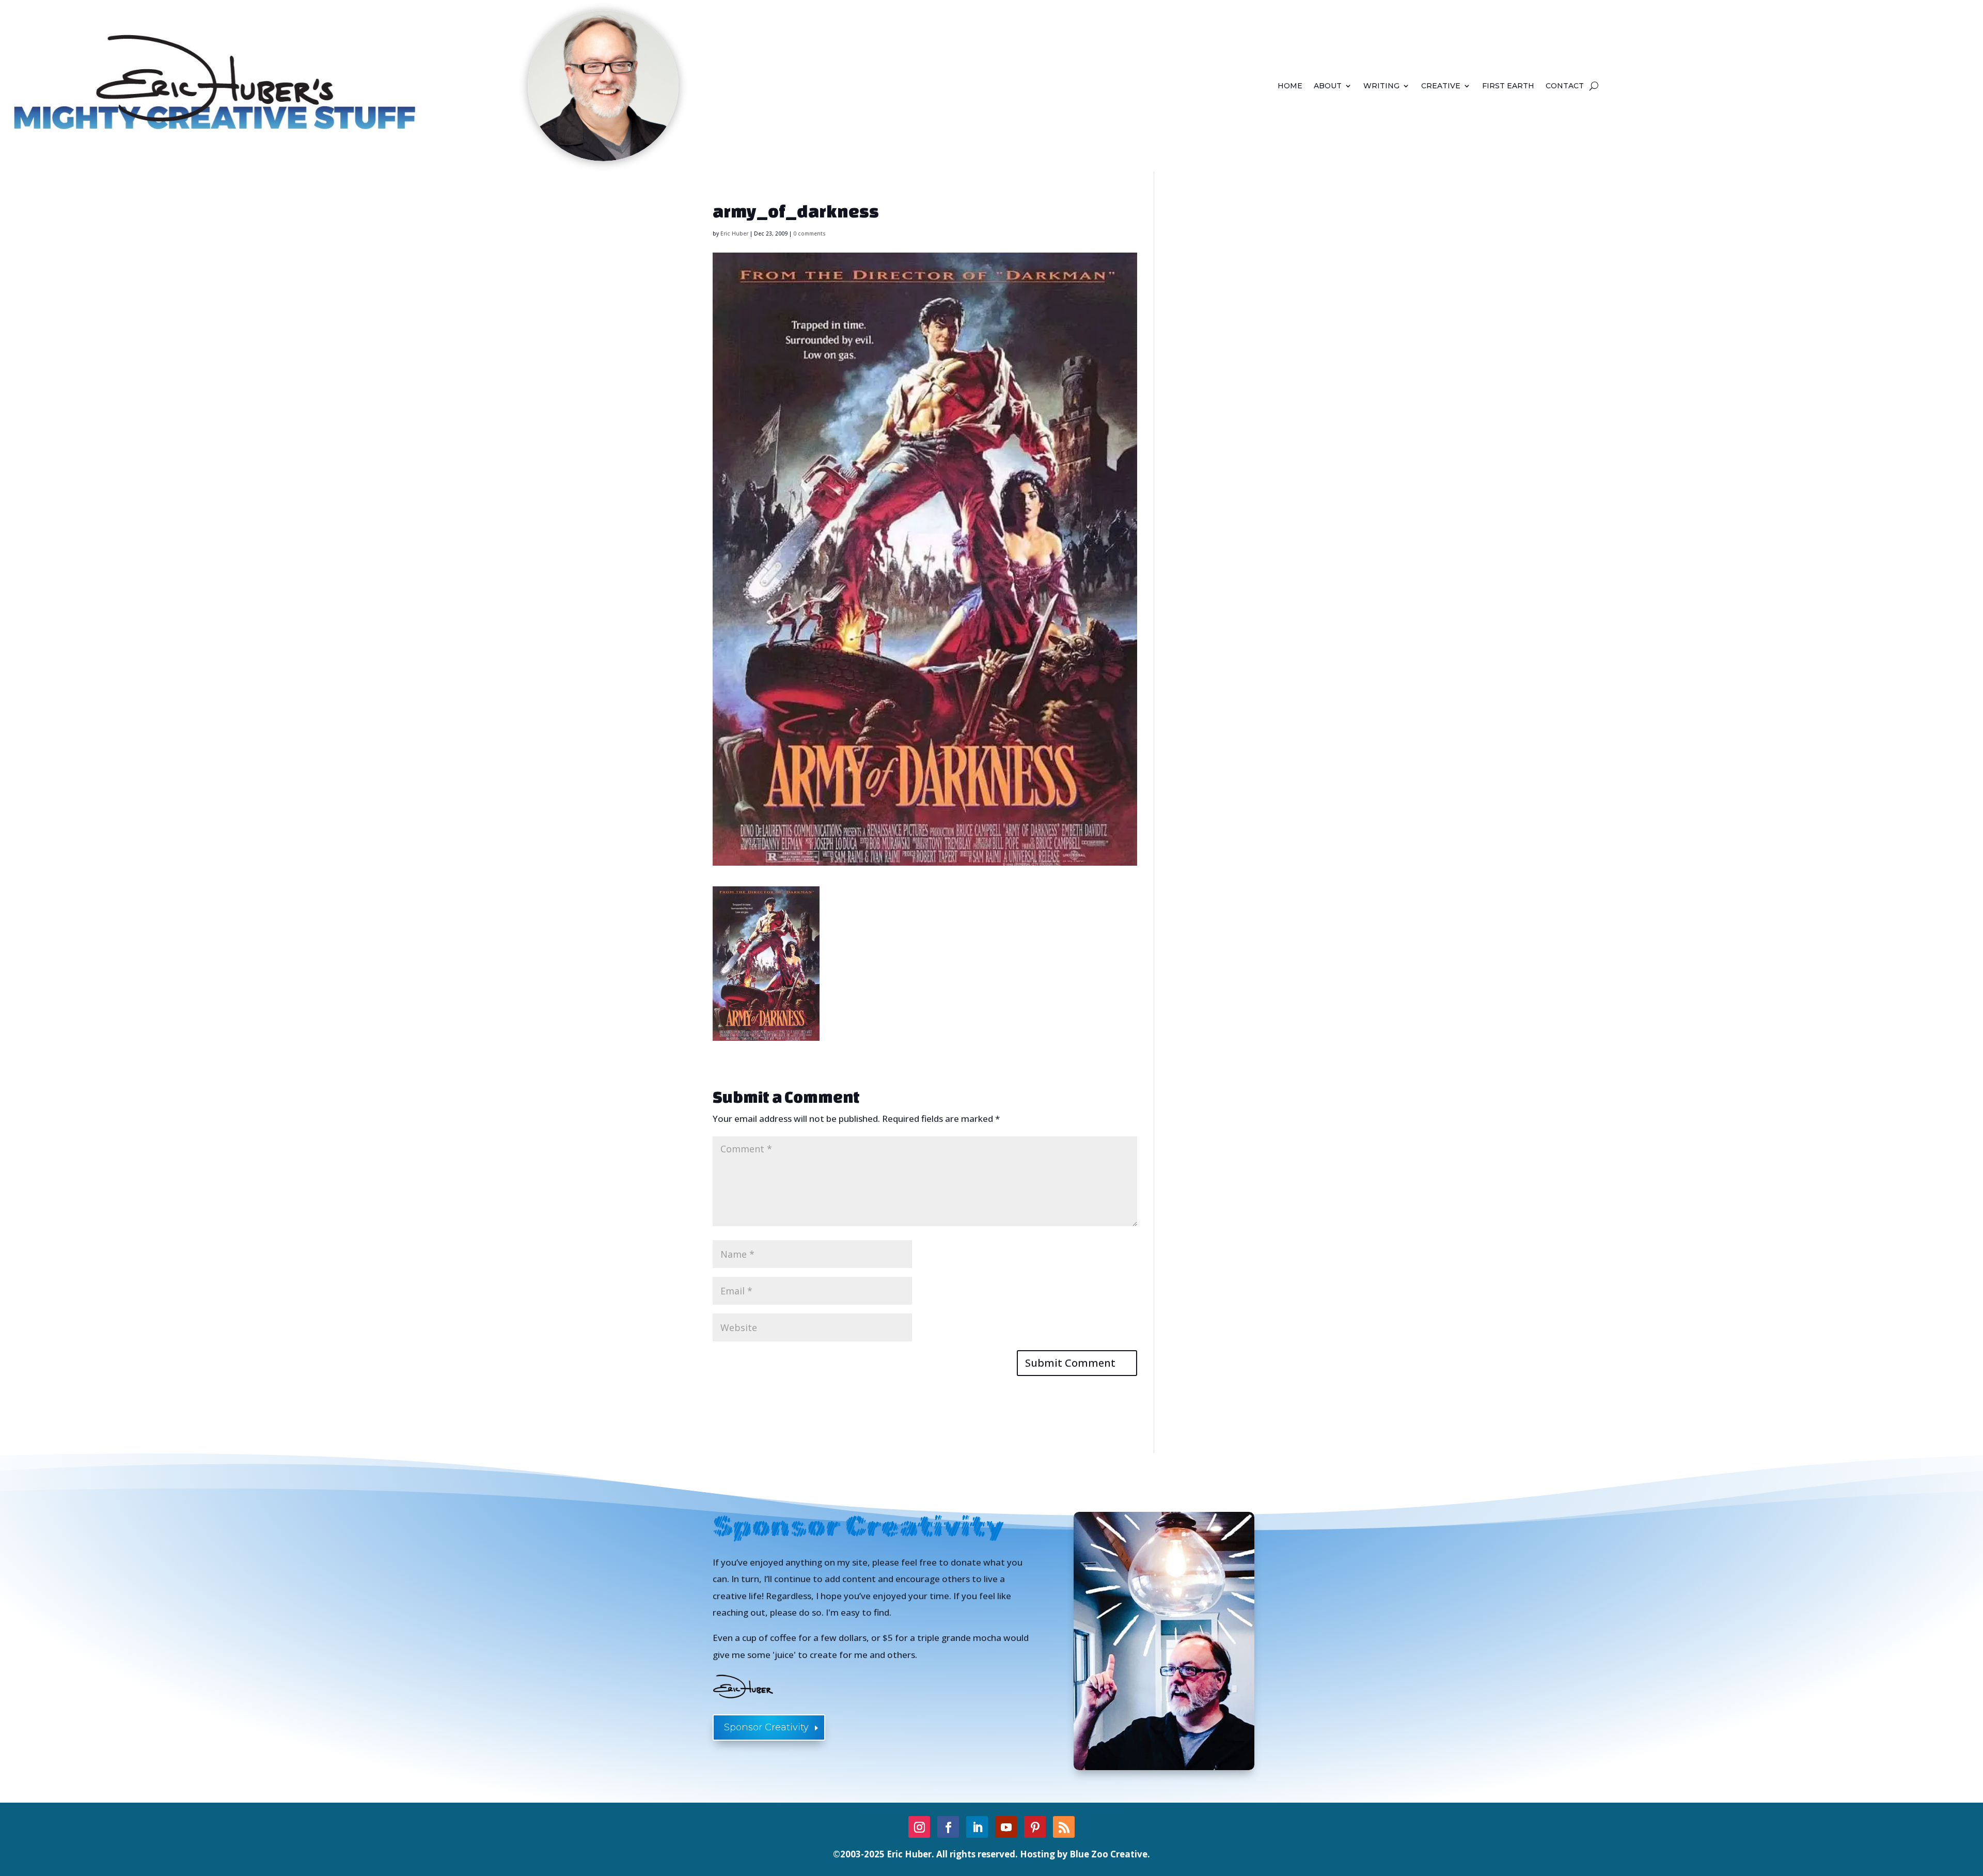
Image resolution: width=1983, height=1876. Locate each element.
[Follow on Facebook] (948, 1827)
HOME (1290, 86)
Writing (1381, 86)
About (1328, 86)
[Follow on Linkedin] (977, 1827)
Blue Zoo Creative (1108, 1854)
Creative (1441, 86)
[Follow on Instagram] (919, 1827)
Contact (1565, 86)
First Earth (1508, 86)
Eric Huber (734, 233)
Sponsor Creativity (766, 1727)
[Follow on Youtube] (1006, 1827)
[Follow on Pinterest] (1035, 1827)
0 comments (809, 233)
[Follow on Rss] (1064, 1827)
